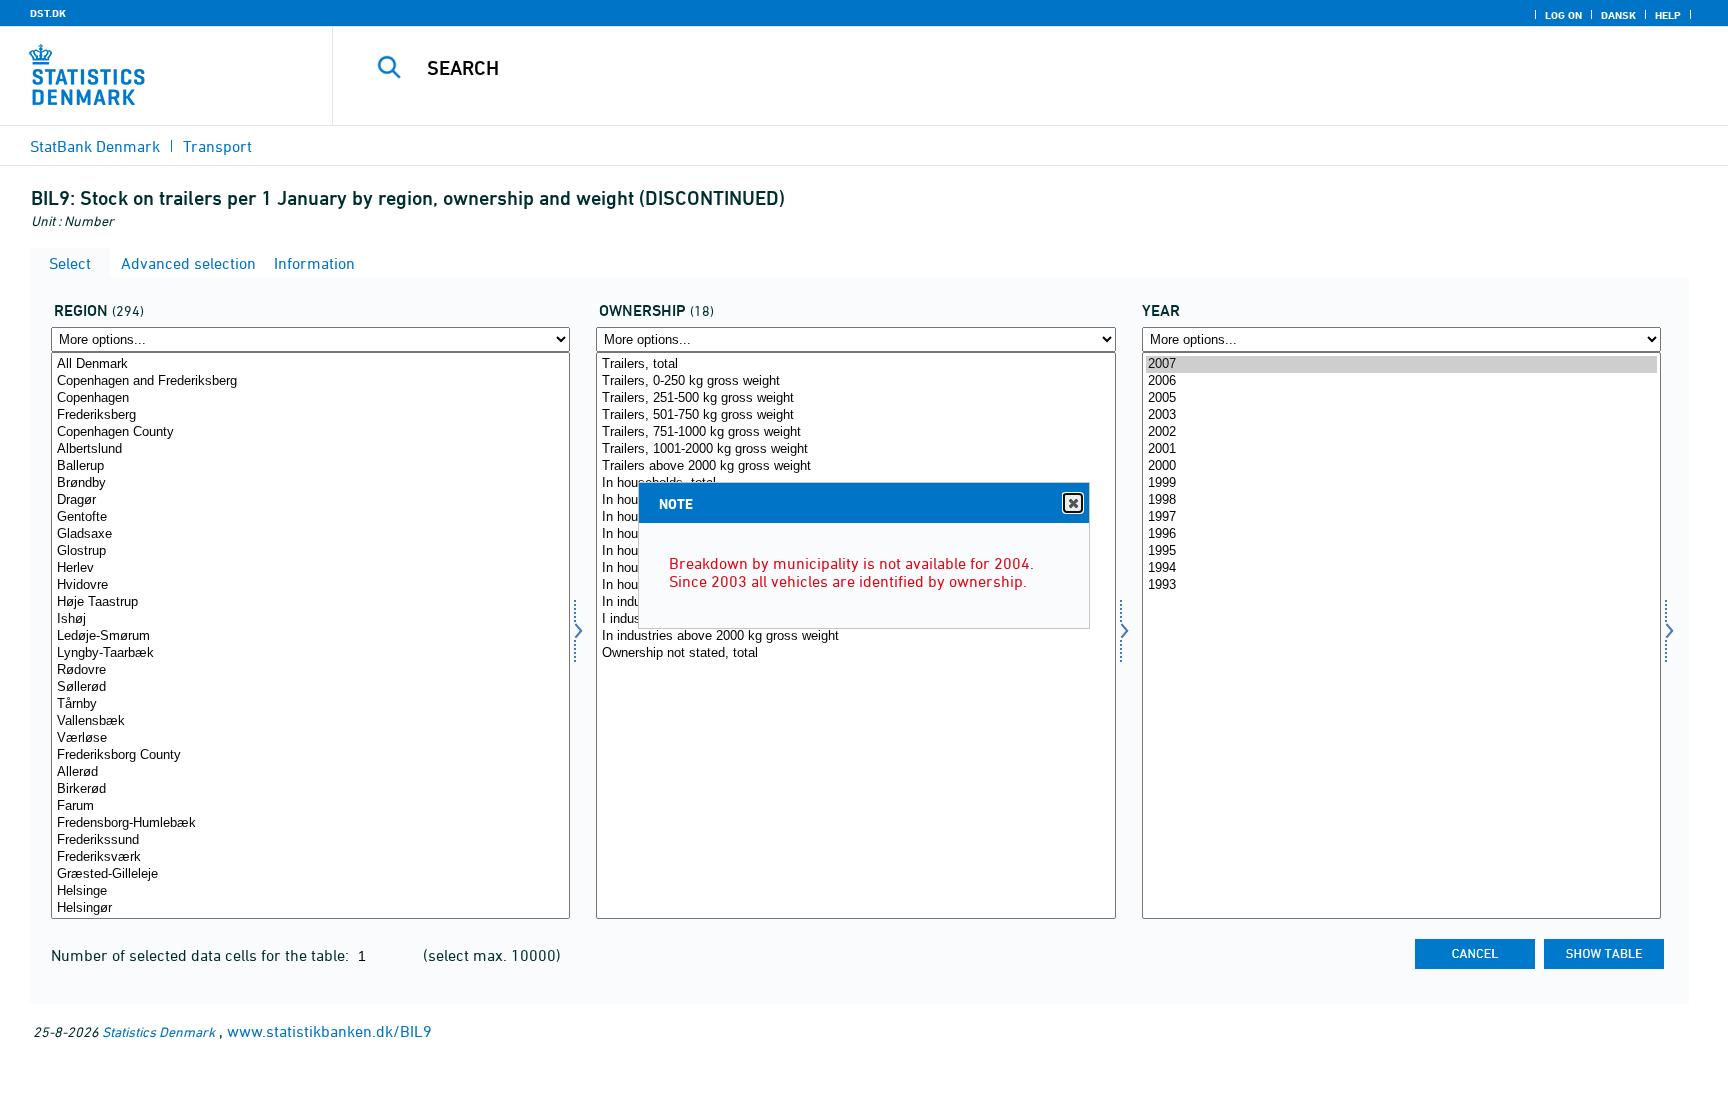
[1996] (1401, 534)
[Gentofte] (310, 517)
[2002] (1401, 432)
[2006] (1401, 381)
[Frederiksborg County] (310, 755)
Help (1668, 15)
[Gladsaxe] (310, 534)
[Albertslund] (310, 449)
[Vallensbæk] (310, 721)
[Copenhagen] (310, 398)
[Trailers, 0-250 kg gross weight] (855, 381)
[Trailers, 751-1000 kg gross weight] (855, 432)
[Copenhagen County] (310, 432)
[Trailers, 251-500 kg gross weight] (855, 398)
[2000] (1401, 466)
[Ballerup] (310, 466)
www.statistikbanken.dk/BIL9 (329, 1031)
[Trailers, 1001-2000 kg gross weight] (855, 449)
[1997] (1401, 517)
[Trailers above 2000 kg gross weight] (855, 466)
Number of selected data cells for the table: (202, 955)
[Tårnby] (310, 704)
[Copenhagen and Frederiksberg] (310, 381)
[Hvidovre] (310, 585)
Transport (217, 146)
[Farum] (310, 806)
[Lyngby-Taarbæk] (310, 653)
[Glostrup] (310, 551)
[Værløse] (310, 738)
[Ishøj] (310, 619)
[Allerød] (310, 772)
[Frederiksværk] (310, 857)
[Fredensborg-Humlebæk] (310, 823)
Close (1073, 503)
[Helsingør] (310, 908)
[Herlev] (310, 568)
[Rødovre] (310, 670)
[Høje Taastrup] (310, 602)
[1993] (1401, 585)
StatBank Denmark (95, 146)
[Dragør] (310, 500)
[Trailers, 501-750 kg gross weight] (855, 415)
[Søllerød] (310, 687)
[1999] (1401, 483)
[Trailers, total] (855, 364)
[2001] (1401, 449)
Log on (1563, 15)
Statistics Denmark (158, 1031)
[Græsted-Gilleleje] (310, 874)
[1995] (1401, 551)
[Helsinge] (310, 891)
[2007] (1401, 364)
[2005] (1401, 398)
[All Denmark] (310, 364)
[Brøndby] (310, 483)
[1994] (1401, 568)
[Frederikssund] (310, 840)
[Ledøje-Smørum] (310, 636)
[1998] (1401, 500)
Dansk (1618, 15)
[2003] (1401, 415)
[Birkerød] (310, 789)
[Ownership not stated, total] (855, 653)
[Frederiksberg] (310, 415)
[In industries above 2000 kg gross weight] (855, 636)
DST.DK (48, 13)
